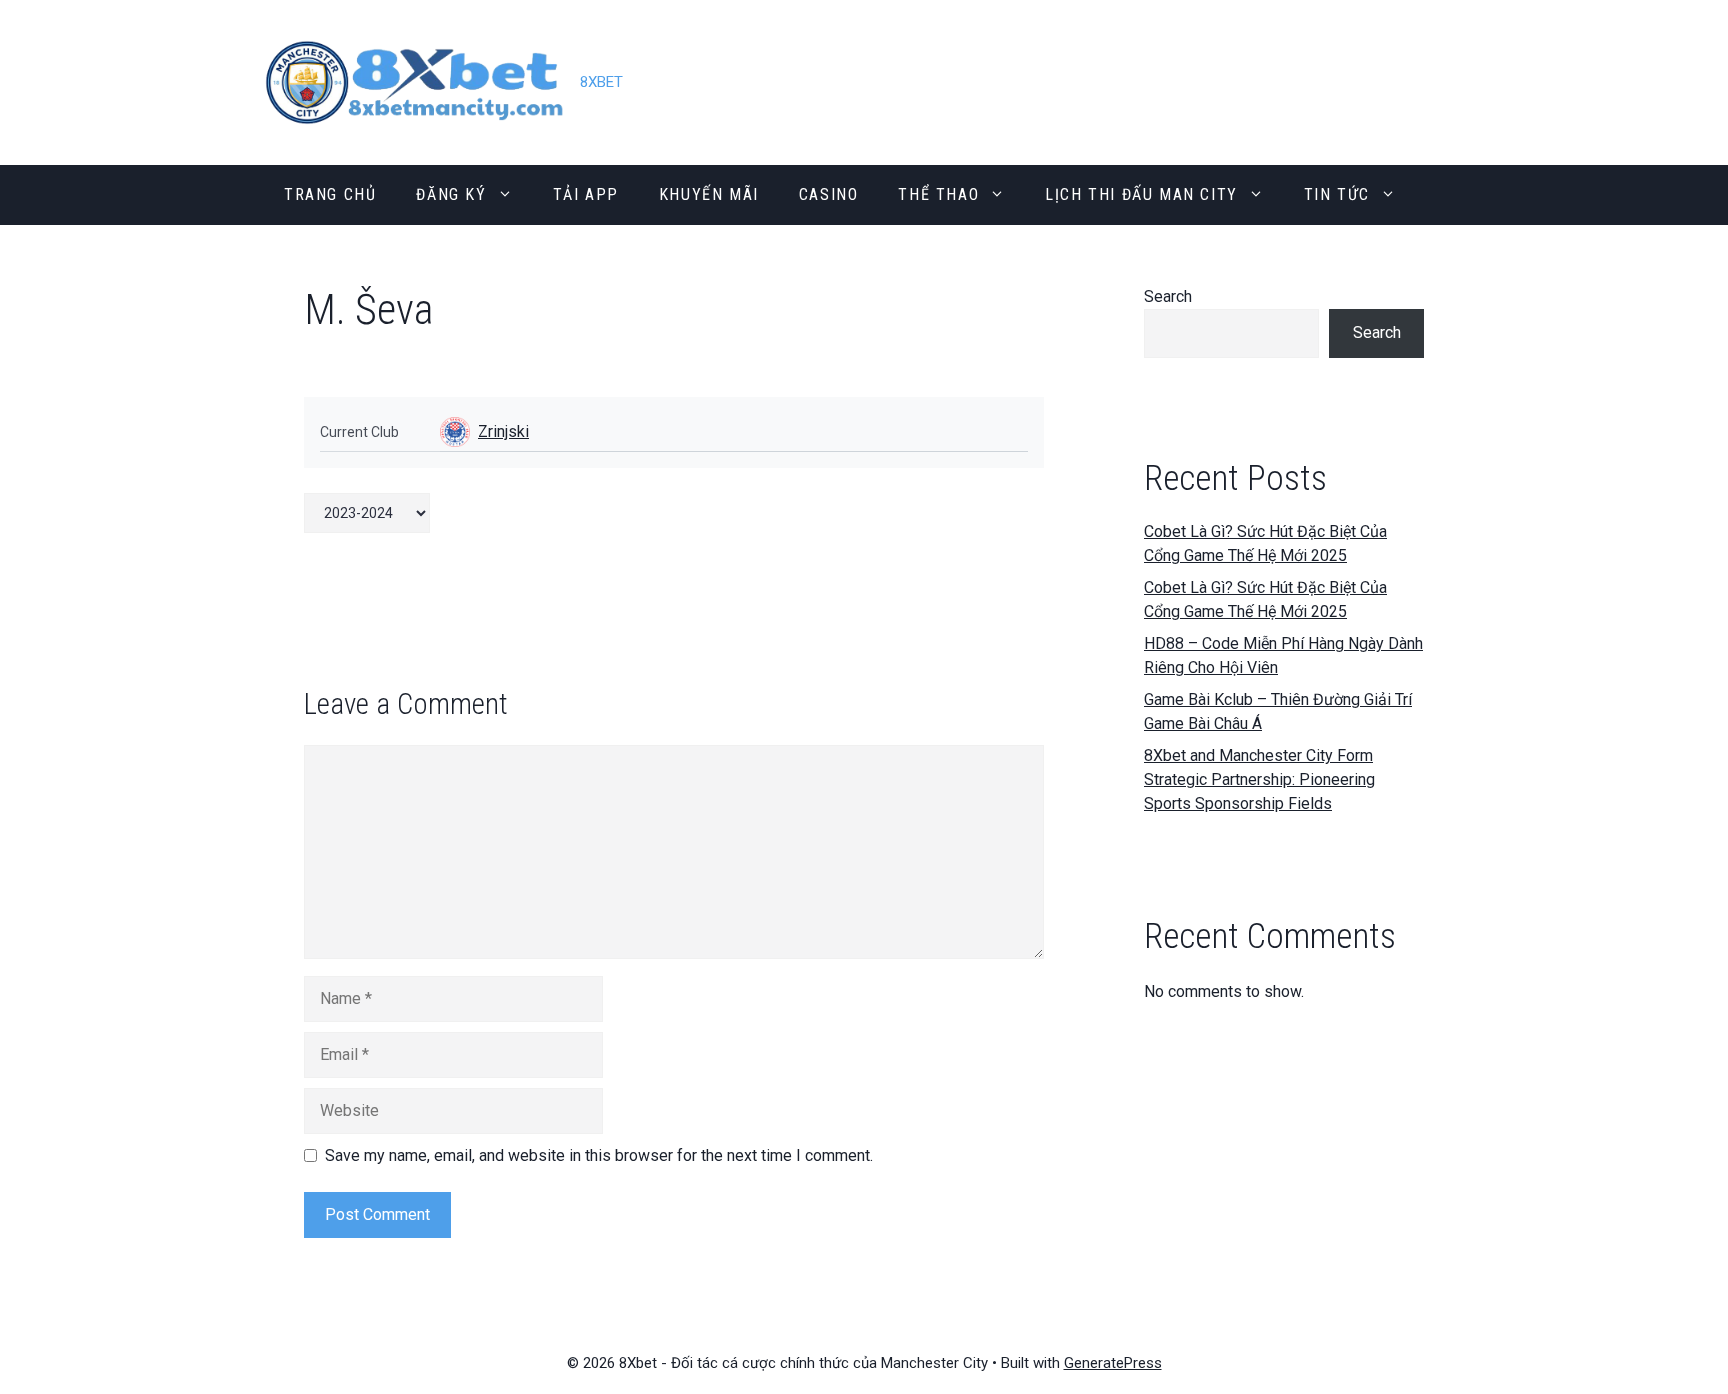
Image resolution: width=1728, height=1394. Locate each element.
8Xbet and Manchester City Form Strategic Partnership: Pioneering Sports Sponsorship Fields (1259, 779)
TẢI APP (586, 194)
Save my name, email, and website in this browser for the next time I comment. (599, 1155)
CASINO (829, 194)
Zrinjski (503, 431)
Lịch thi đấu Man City (1141, 194)
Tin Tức (1337, 194)
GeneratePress (1113, 1363)
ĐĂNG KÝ (451, 194)
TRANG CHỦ (330, 194)
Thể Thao (938, 194)
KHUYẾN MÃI (709, 194)
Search (1168, 296)
